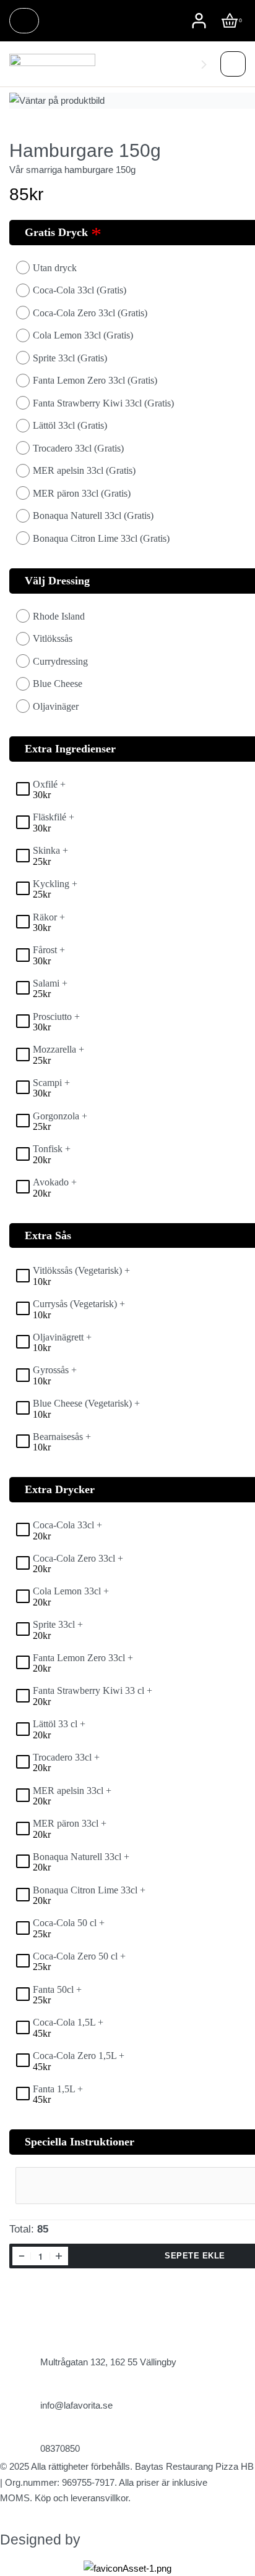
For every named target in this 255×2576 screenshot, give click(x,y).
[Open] (233, 65)
